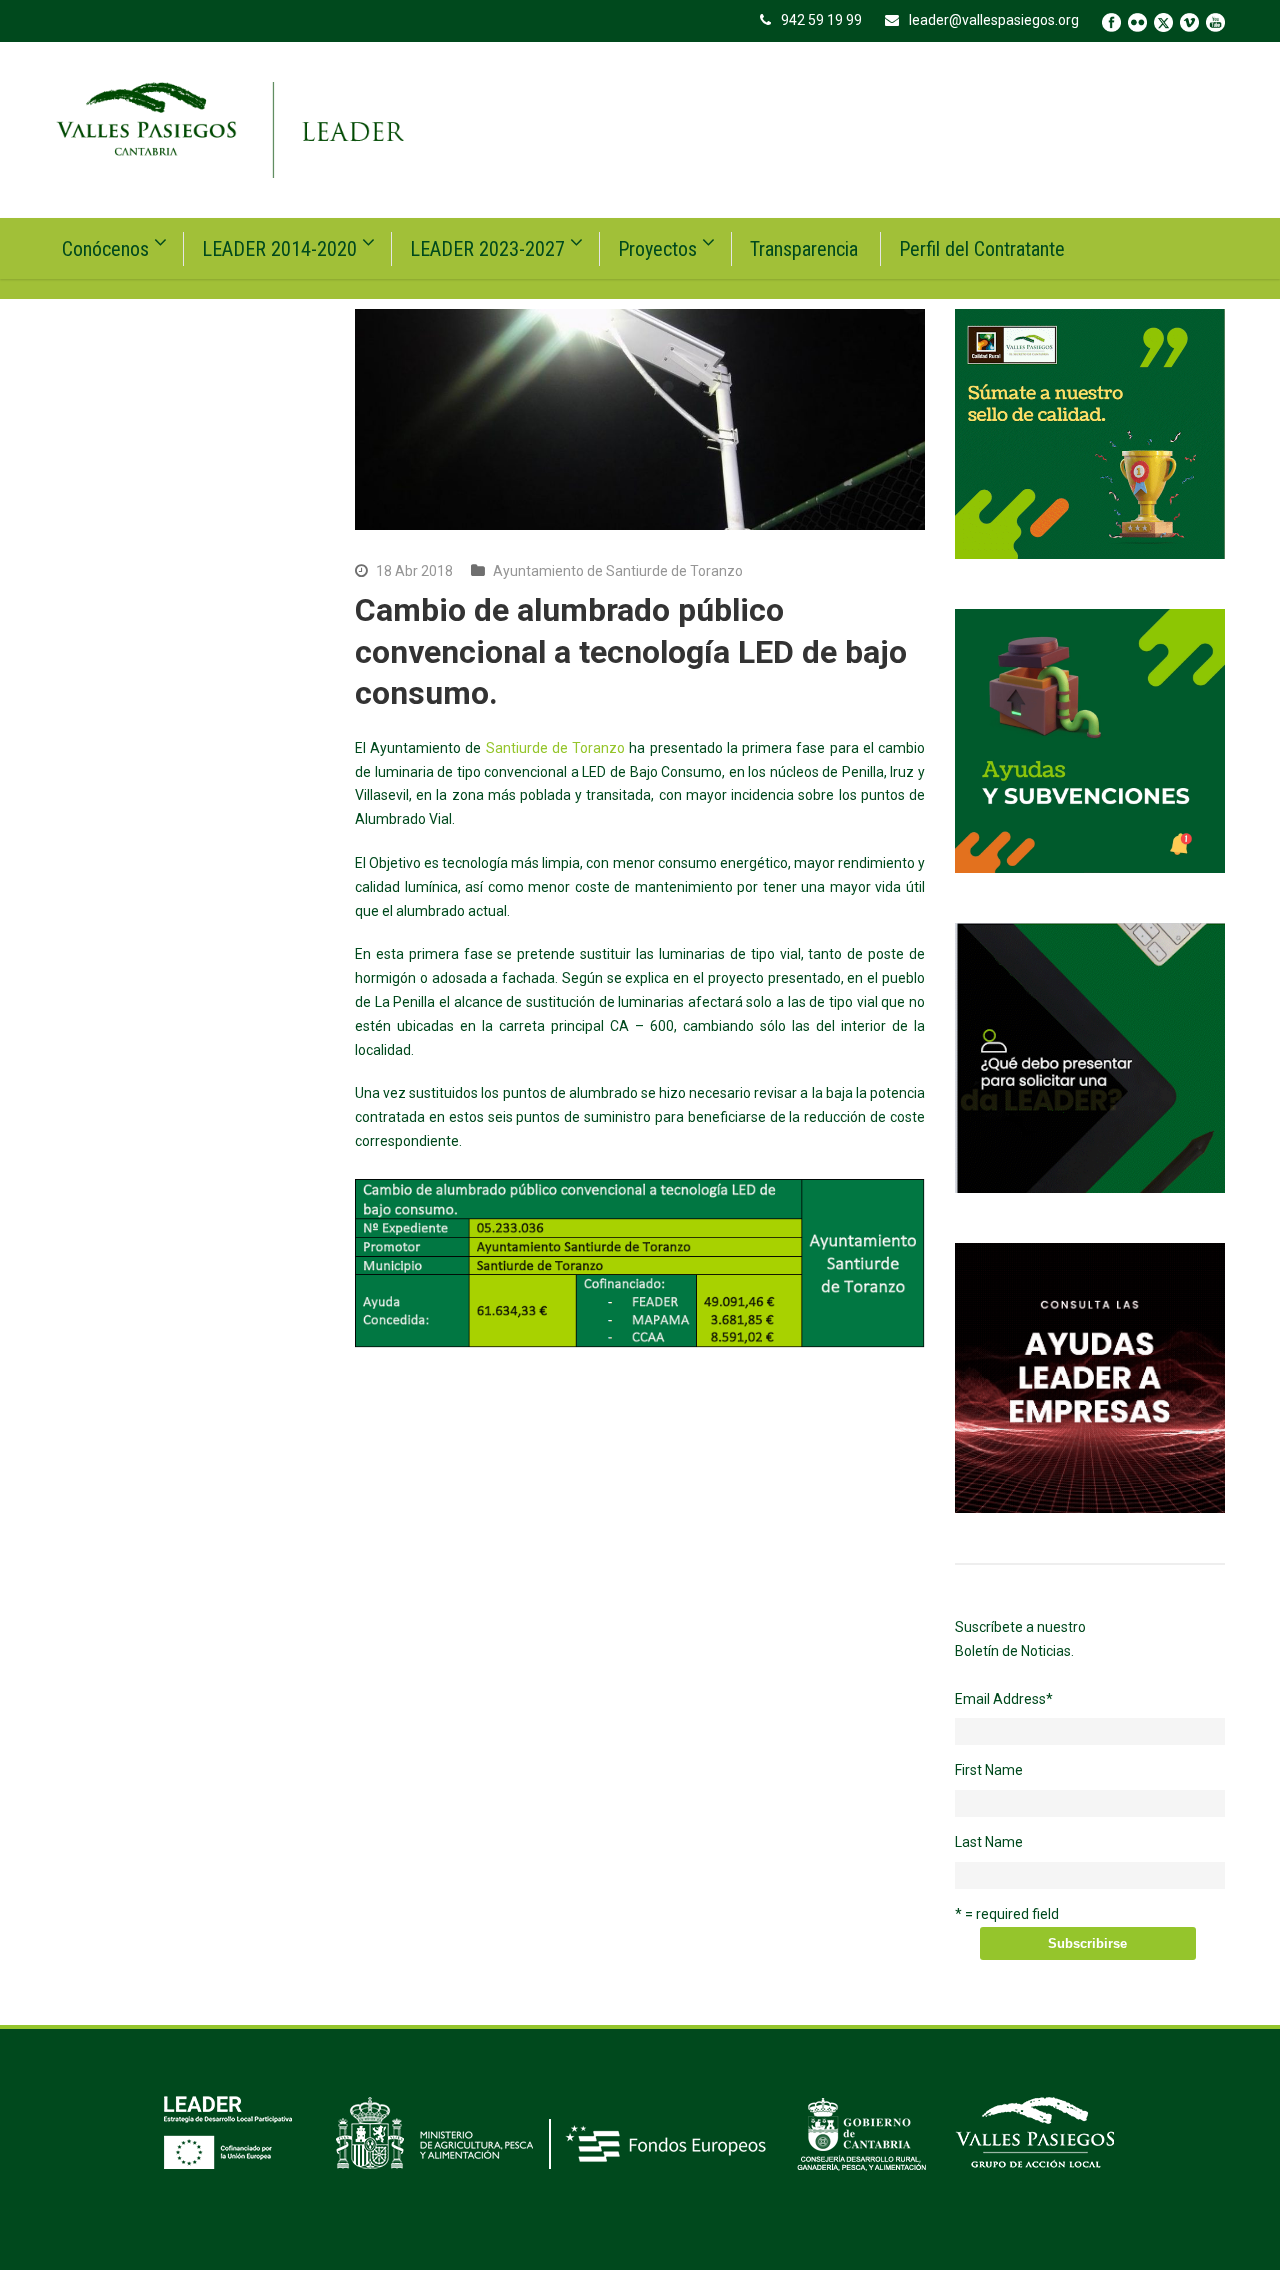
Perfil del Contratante (982, 249)
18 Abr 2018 (414, 571)
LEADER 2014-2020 (279, 249)
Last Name (989, 1842)
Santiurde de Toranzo (555, 748)
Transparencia (804, 249)
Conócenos (105, 249)
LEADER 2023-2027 (487, 249)
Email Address (1004, 1699)
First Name (989, 1770)
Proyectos (657, 249)
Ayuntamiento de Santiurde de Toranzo (618, 571)
